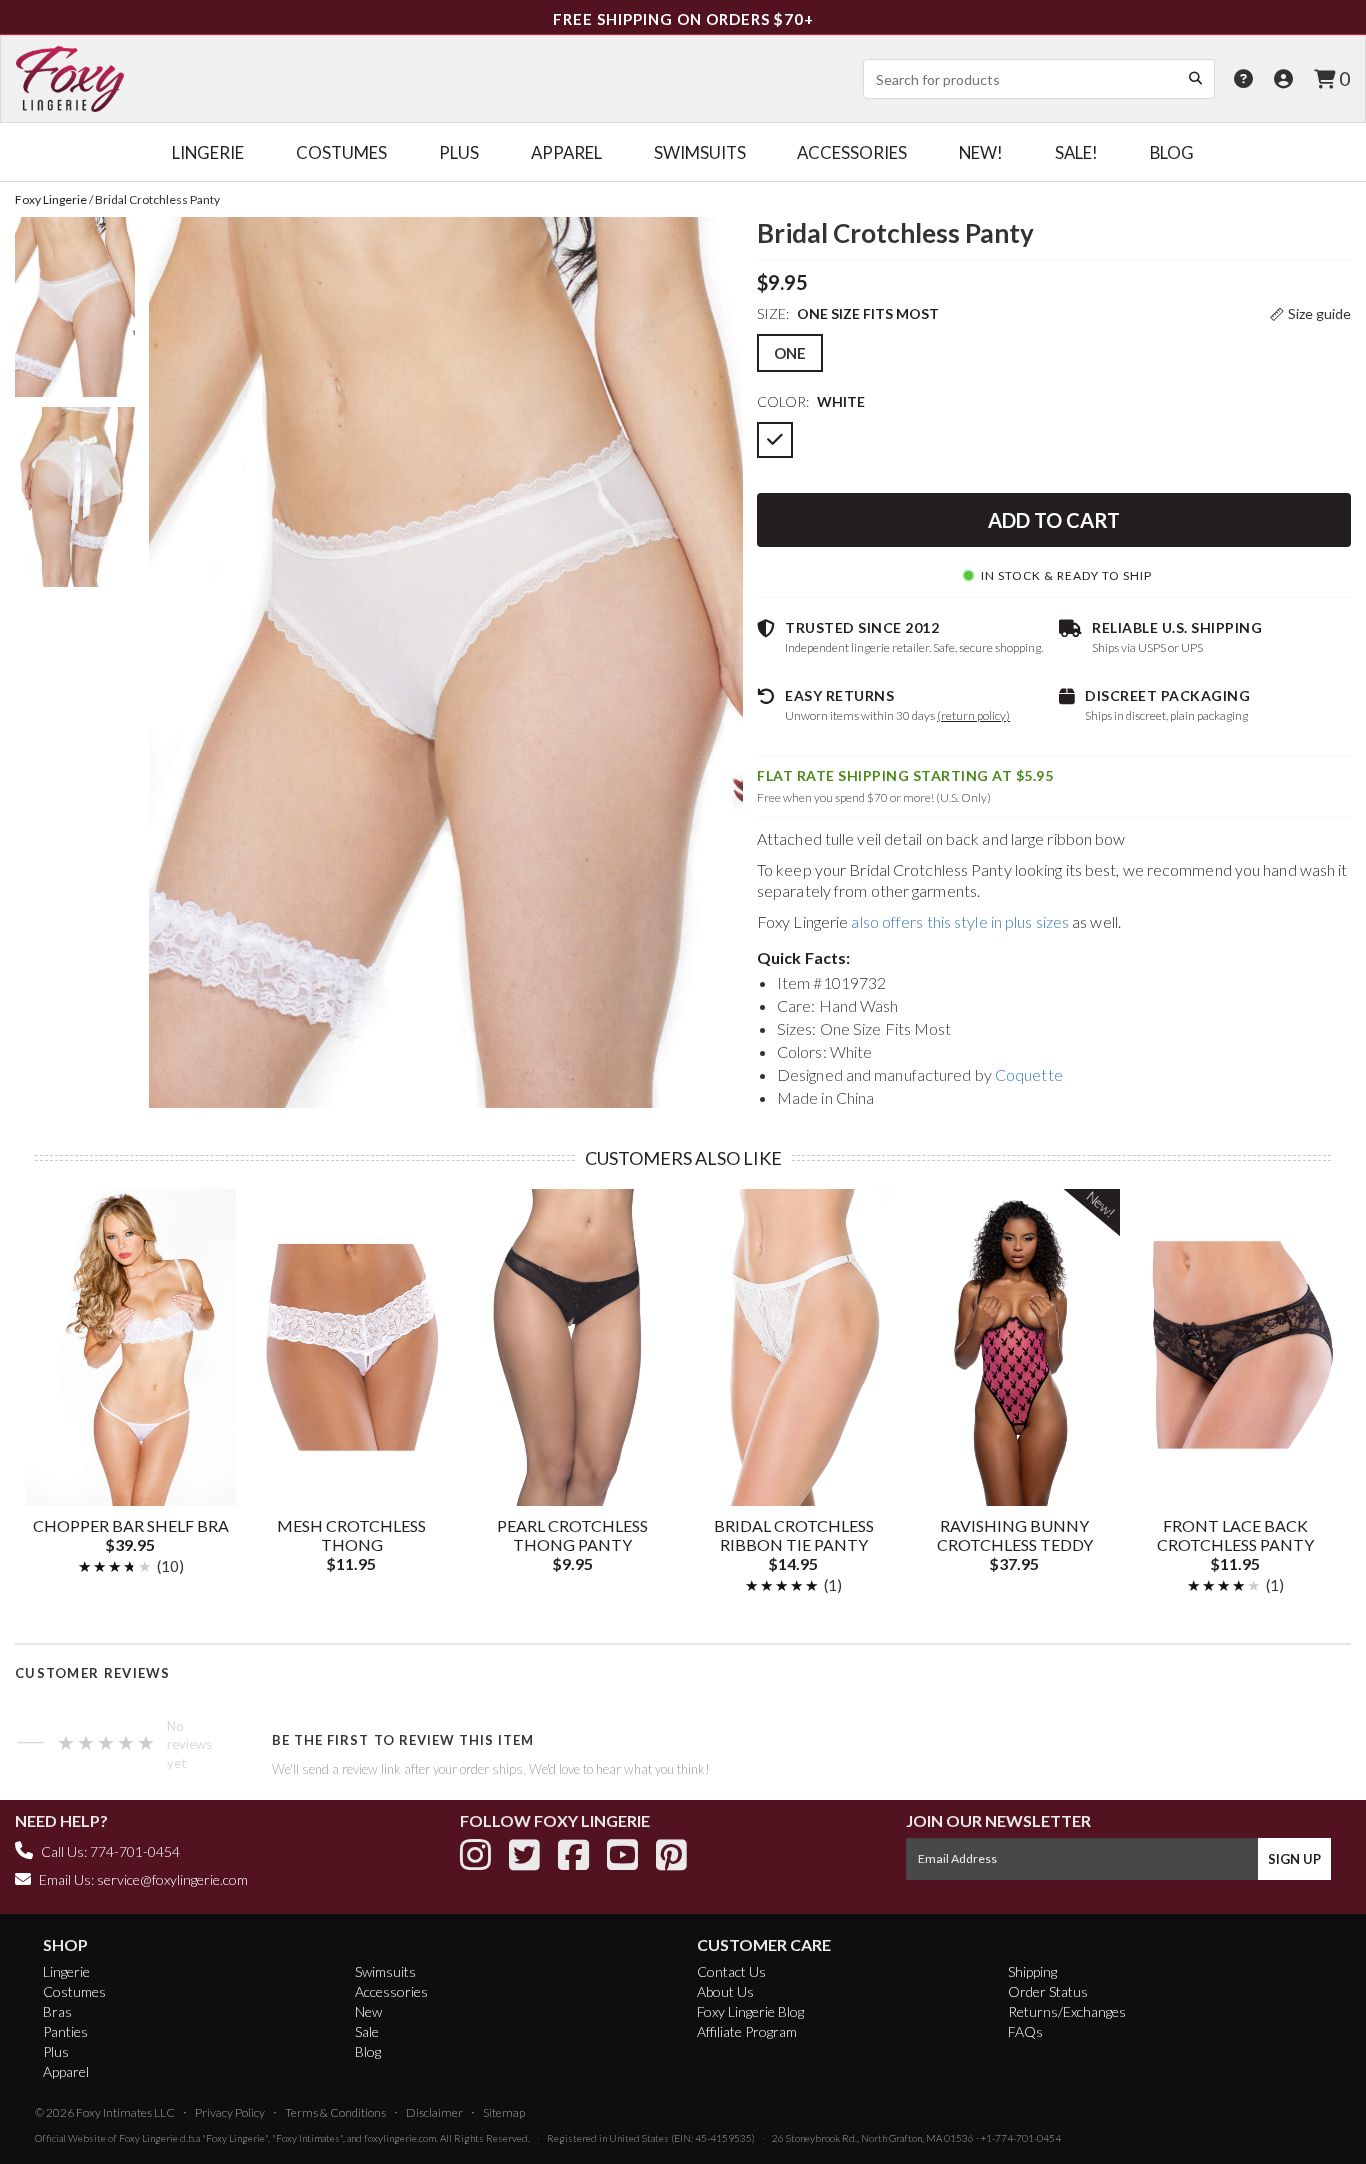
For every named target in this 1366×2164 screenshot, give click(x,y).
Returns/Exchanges (1067, 2011)
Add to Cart (1054, 520)
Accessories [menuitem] (852, 152)
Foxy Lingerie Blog (750, 2011)
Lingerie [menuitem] (208, 152)
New (368, 2011)
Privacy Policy (230, 2112)
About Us (725, 1991)
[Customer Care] (1243, 78)
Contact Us (731, 1971)
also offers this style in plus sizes (960, 921)
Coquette (1029, 1074)
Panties (65, 2031)
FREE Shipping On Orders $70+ (683, 19)
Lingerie (66, 1971)
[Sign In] (1283, 78)
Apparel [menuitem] (566, 152)
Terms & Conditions (335, 2112)
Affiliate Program (747, 2031)
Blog (368, 2051)
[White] (775, 440)
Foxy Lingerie (148, 2138)
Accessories (391, 1991)
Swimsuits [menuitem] (700, 152)
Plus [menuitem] (459, 152)
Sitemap (504, 2112)
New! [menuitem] (981, 152)
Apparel (66, 2071)
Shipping (1032, 1971)
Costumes (74, 1991)
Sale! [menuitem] (1076, 152)
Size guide (1319, 313)
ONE (790, 353)
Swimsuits (385, 1971)
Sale (367, 2031)
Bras (57, 2011)
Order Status (1048, 1991)
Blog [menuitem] (1172, 152)
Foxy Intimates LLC (125, 2112)
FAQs (1025, 2031)
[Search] (1195, 78)
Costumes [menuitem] (341, 152)
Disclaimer (434, 2112)
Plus (56, 2051)
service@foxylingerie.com (172, 1879)
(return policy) (973, 715)
